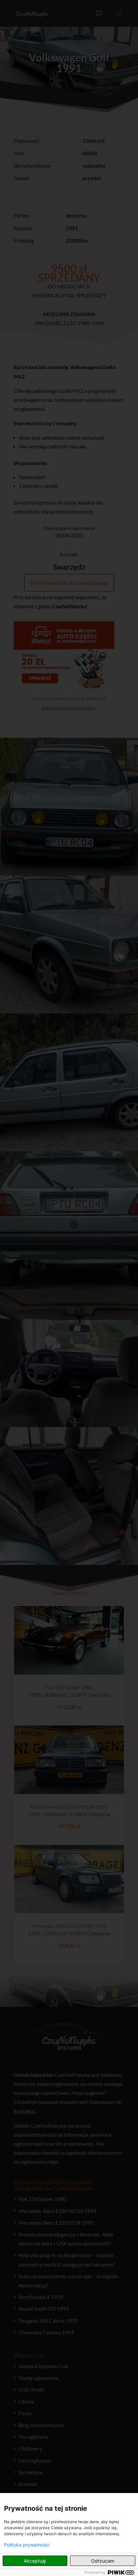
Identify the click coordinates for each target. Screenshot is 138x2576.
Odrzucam (103, 2561)
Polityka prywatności (27, 2545)
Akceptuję (35, 2561)
